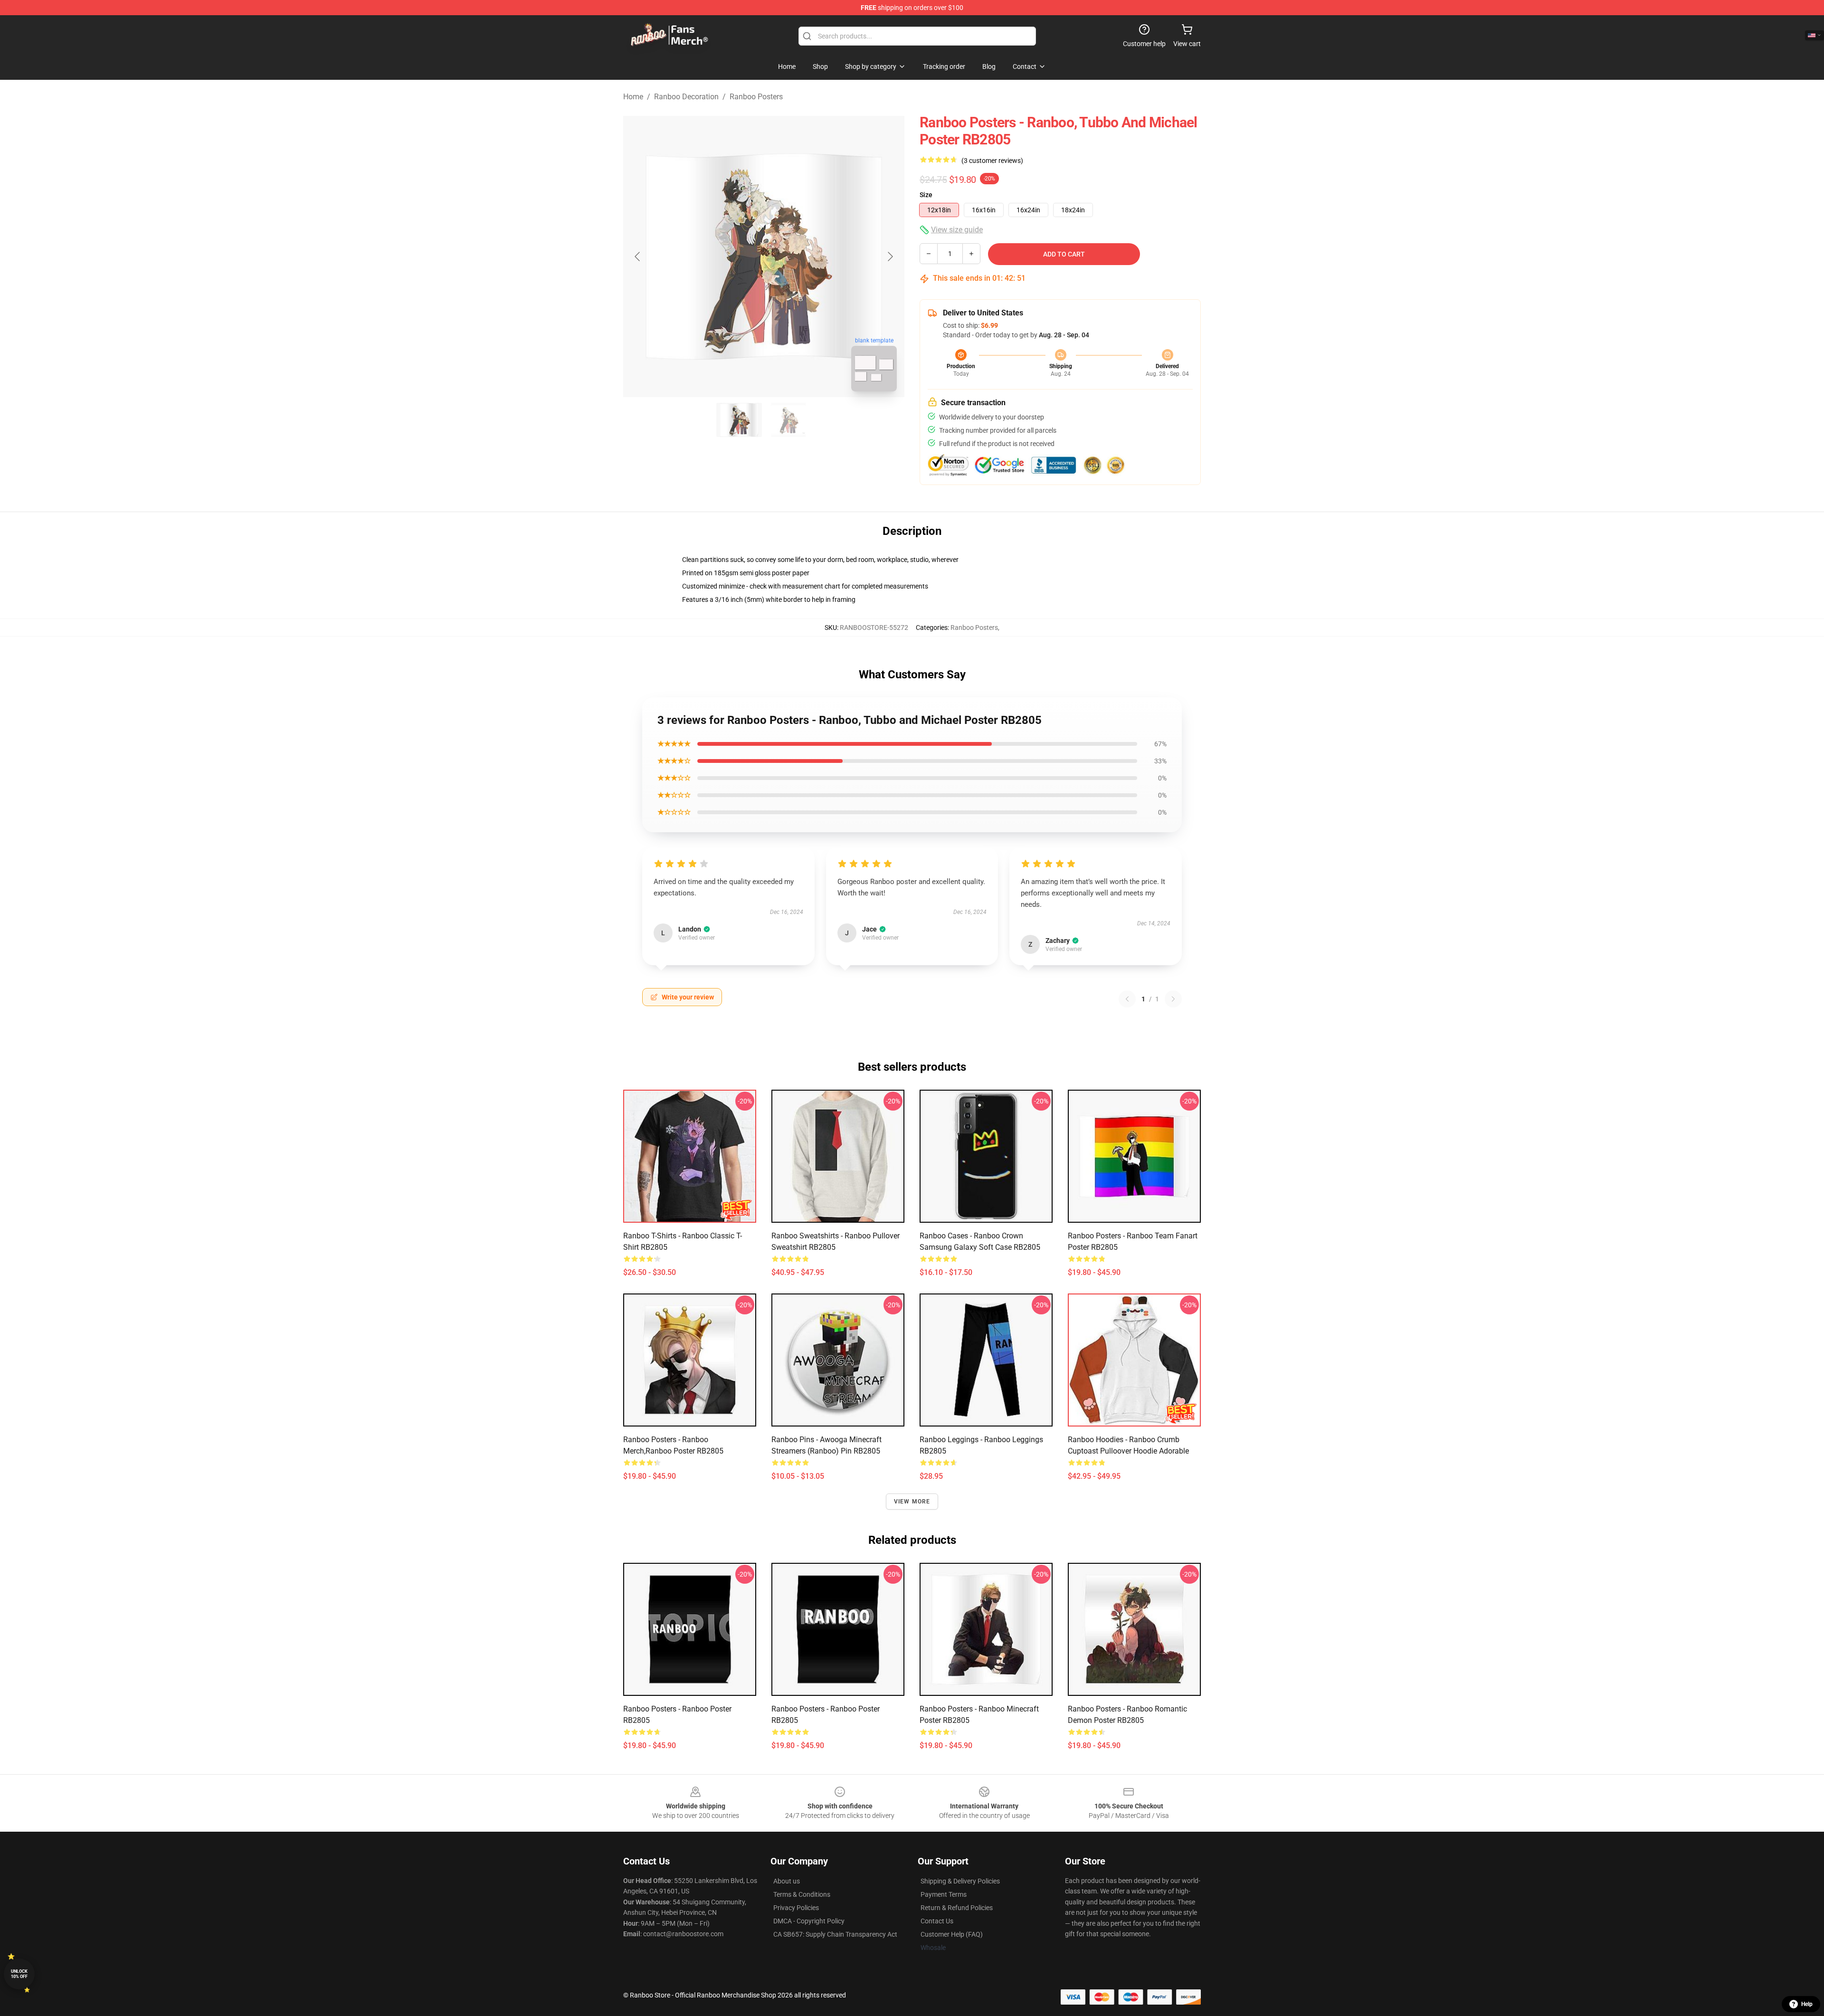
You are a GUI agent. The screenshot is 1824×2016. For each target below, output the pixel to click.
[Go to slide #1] (739, 420)
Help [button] (1807, 2004)
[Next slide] (890, 257)
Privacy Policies (796, 1908)
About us (787, 1881)
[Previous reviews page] (1127, 999)
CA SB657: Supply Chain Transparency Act (835, 1934)
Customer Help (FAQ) (952, 1934)
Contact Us (937, 1921)
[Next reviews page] (1173, 999)
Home (633, 97)
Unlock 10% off (19, 1974)
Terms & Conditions (802, 1894)
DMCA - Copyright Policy (809, 1921)
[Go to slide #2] (788, 420)
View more (912, 1502)
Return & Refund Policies (957, 1908)
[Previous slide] (638, 257)
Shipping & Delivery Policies (960, 1881)
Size (926, 195)
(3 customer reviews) (992, 161)
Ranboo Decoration (686, 97)
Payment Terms (944, 1894)
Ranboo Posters (756, 97)
